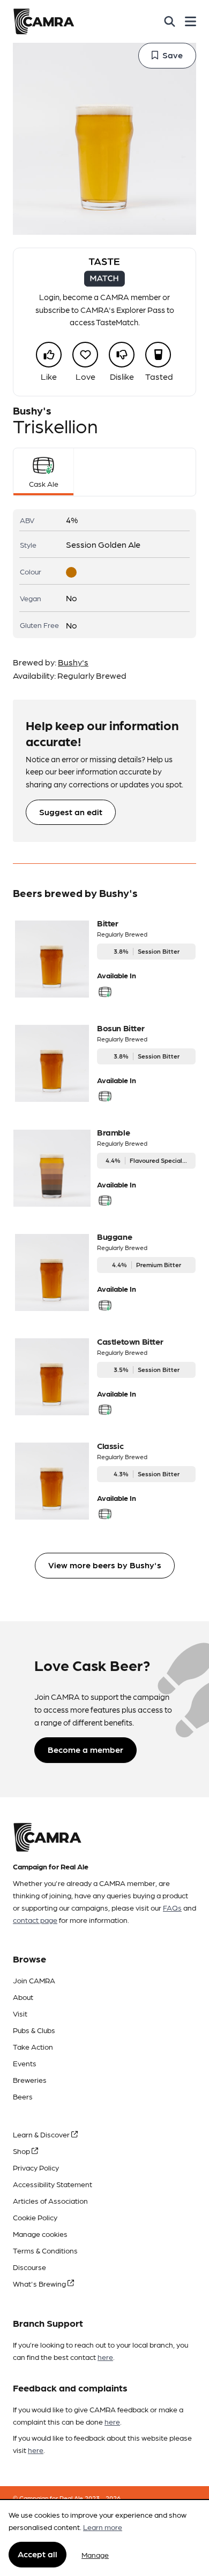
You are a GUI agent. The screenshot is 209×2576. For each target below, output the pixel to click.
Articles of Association (50, 2201)
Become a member (85, 1749)
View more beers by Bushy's (105, 1565)
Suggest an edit (71, 812)
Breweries (30, 2080)
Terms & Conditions (45, 2250)
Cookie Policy (35, 2217)
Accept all (38, 2554)
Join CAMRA (34, 1980)
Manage (95, 2555)
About (23, 1997)
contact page (35, 1920)
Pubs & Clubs (34, 2030)
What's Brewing (40, 2283)
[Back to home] (44, 21)
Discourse (29, 2267)
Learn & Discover (42, 2134)
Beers (23, 2096)
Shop (22, 2151)
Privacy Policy (36, 2167)
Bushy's (73, 662)
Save (173, 55)
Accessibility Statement (53, 2184)
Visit (20, 2013)
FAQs (172, 1907)
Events (25, 2063)
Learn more (103, 2527)
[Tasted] (158, 355)
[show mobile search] (170, 21)
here (105, 2357)
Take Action (33, 2046)
